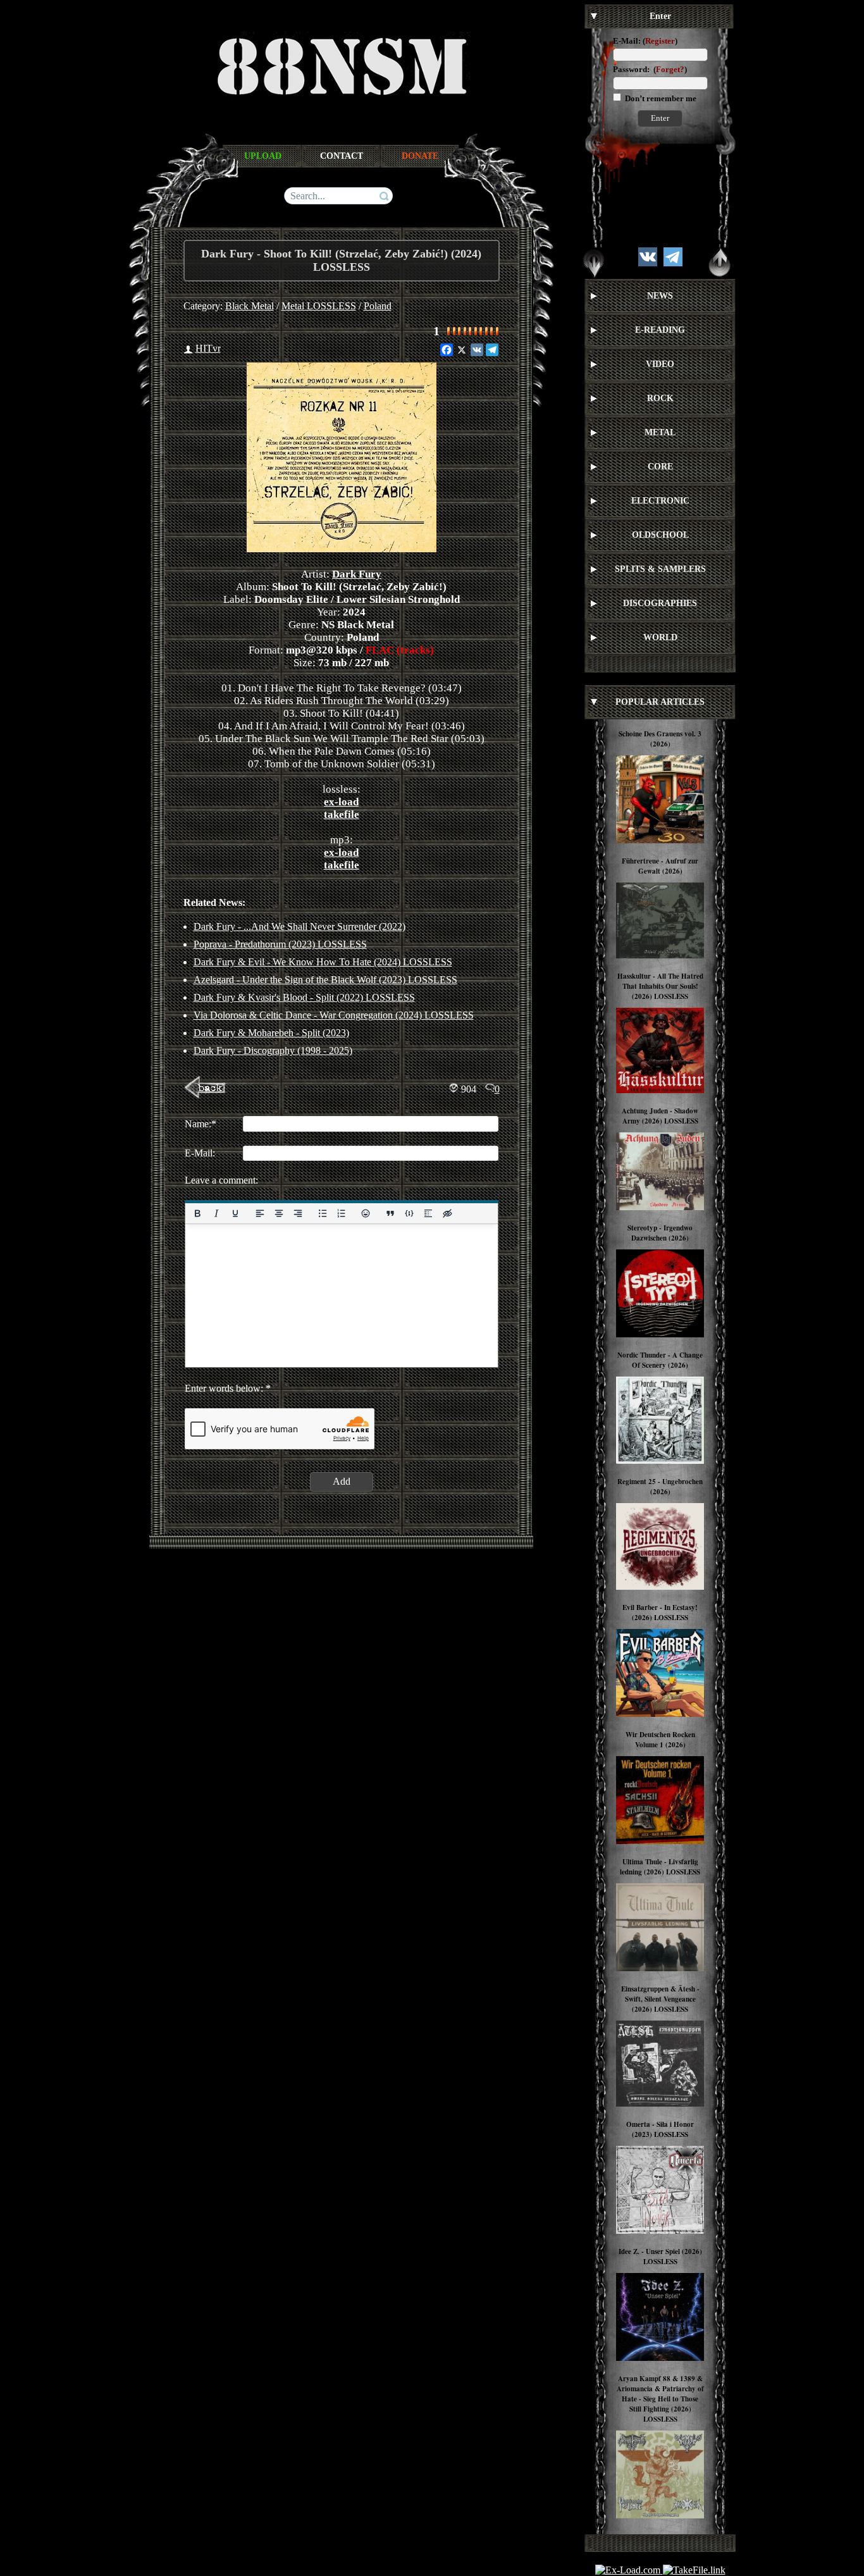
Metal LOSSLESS (319, 306)
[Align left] (259, 1213)
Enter (660, 118)
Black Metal (250, 306)
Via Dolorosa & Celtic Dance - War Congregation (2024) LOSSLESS (334, 1015)
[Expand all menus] (594, 263)
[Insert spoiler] (428, 1213)
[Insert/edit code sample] (409, 1213)
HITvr (208, 348)
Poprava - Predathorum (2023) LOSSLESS (280, 944)
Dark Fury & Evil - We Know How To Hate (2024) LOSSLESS (323, 962)
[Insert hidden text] (447, 1213)
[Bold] (197, 1213)
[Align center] (278, 1213)
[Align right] (297, 1213)
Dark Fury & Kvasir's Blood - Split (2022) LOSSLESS (304, 997)
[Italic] (216, 1213)
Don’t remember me (660, 98)
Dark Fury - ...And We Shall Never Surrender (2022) (299, 926)
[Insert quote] (390, 1213)
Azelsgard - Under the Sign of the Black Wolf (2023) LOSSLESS (325, 980)
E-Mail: (627, 41)
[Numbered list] (341, 1213)
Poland (378, 306)
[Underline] (235, 1213)
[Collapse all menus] (720, 263)
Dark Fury (357, 574)
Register (660, 41)
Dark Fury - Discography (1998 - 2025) (273, 1050)
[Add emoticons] (366, 1213)
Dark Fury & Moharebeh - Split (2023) (271, 1033)
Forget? (670, 69)
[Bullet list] (322, 1213)
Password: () (650, 69)
